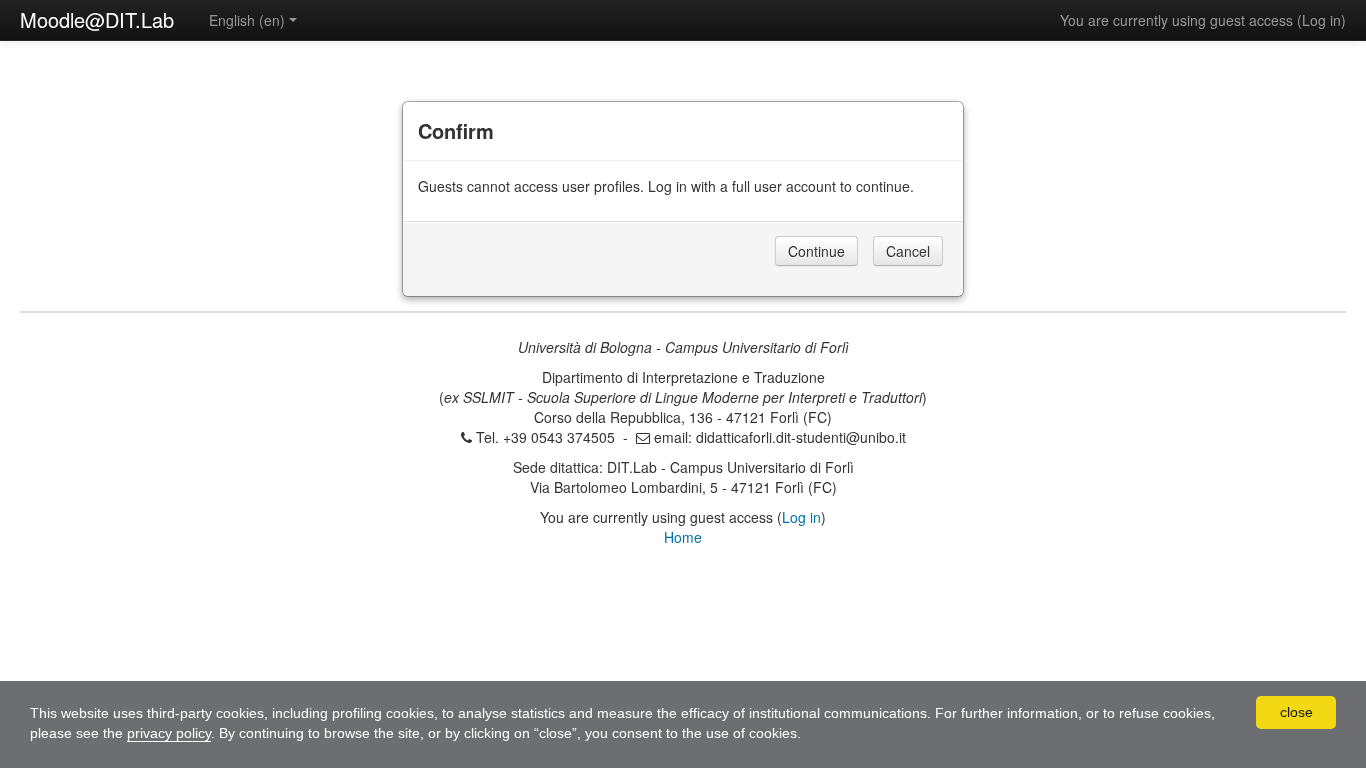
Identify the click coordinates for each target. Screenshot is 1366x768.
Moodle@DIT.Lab (97, 19)
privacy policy (169, 733)
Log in (1321, 20)
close (1296, 712)
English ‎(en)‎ (247, 20)
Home (683, 537)
